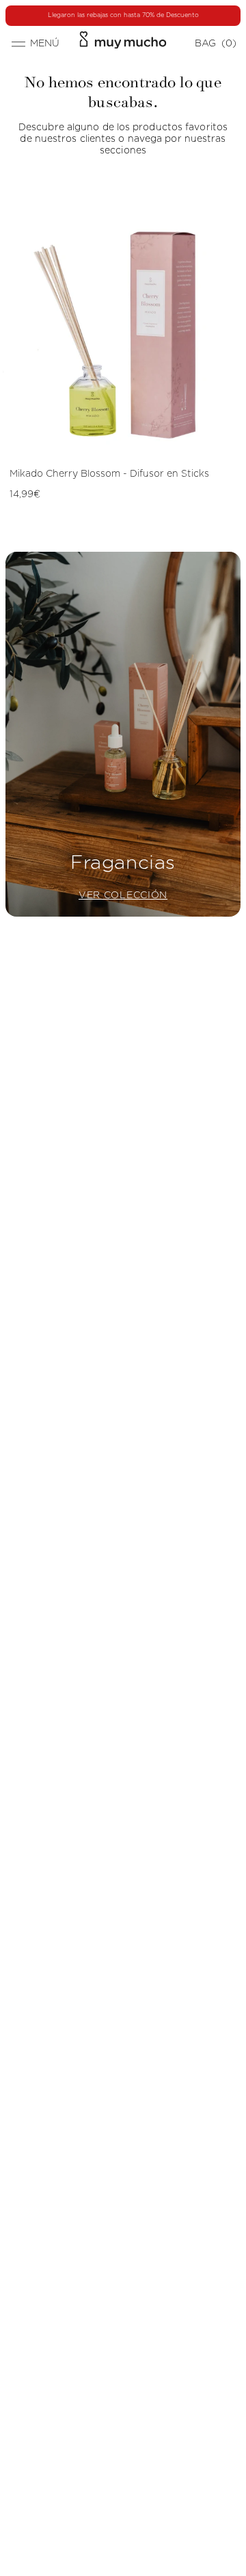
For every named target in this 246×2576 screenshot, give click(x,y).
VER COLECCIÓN (123, 895)
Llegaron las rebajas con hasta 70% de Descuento (123, 15)
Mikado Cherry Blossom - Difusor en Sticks (109, 474)
